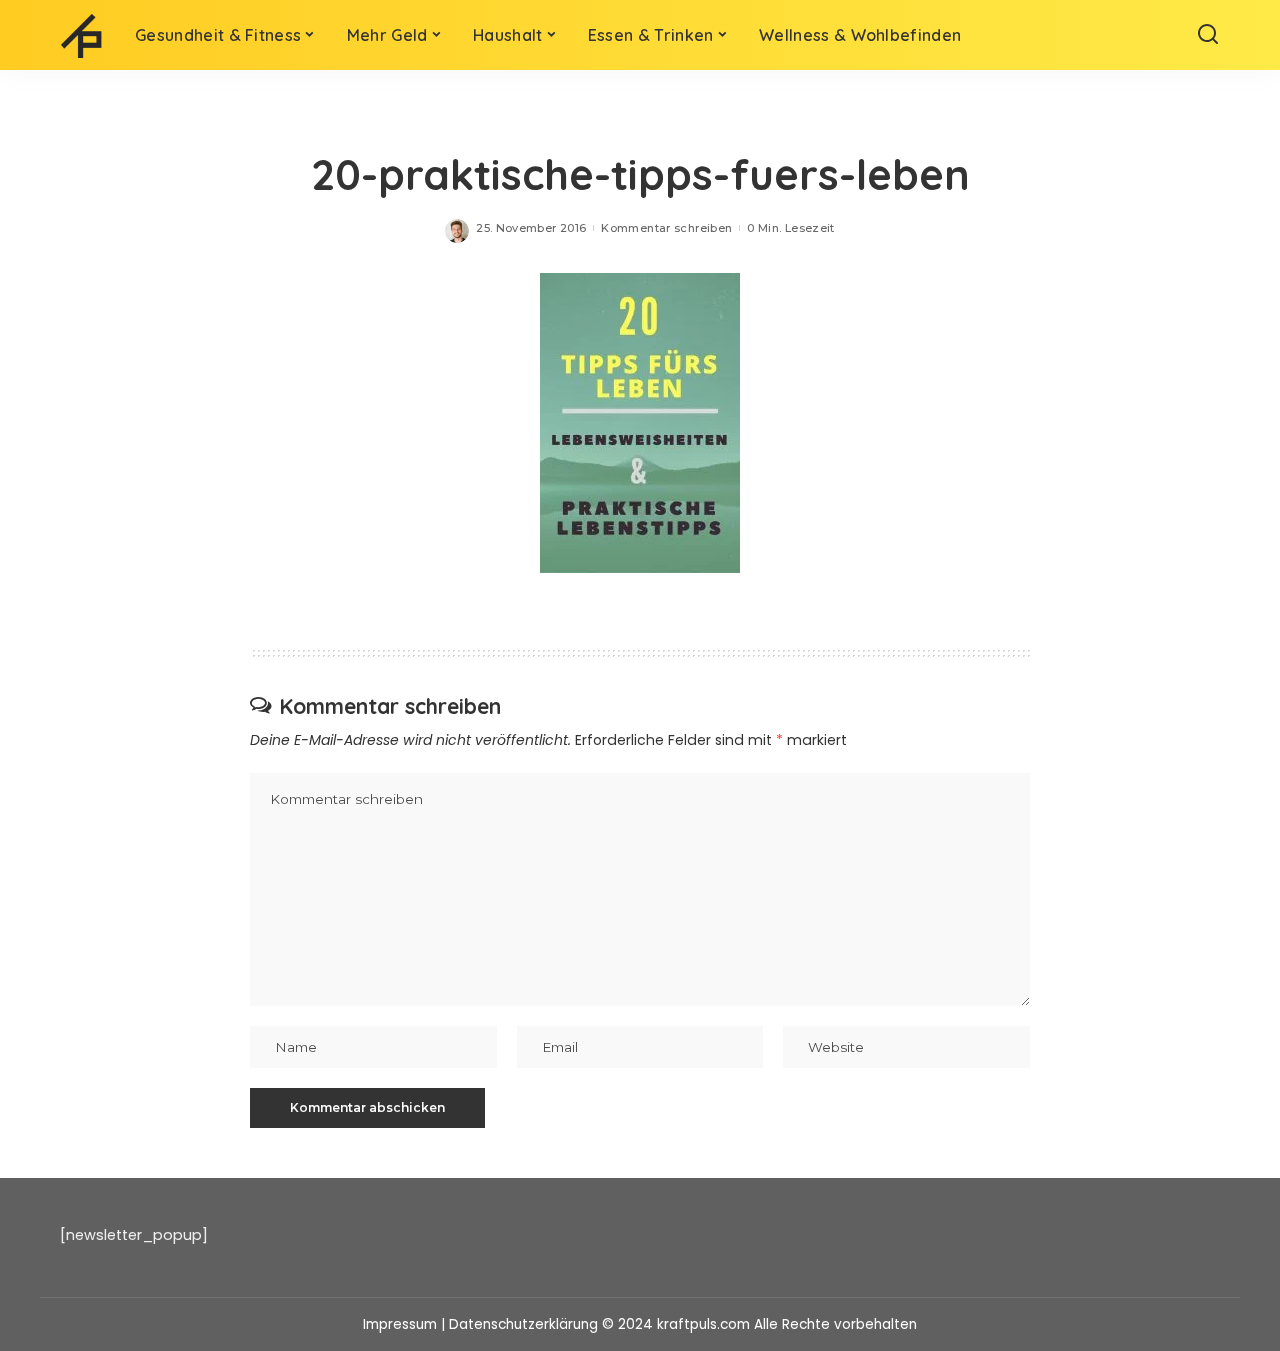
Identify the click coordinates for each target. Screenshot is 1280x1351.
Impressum (400, 1324)
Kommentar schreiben (666, 228)
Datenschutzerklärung (523, 1324)
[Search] (1208, 35)
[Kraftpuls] (82, 35)
